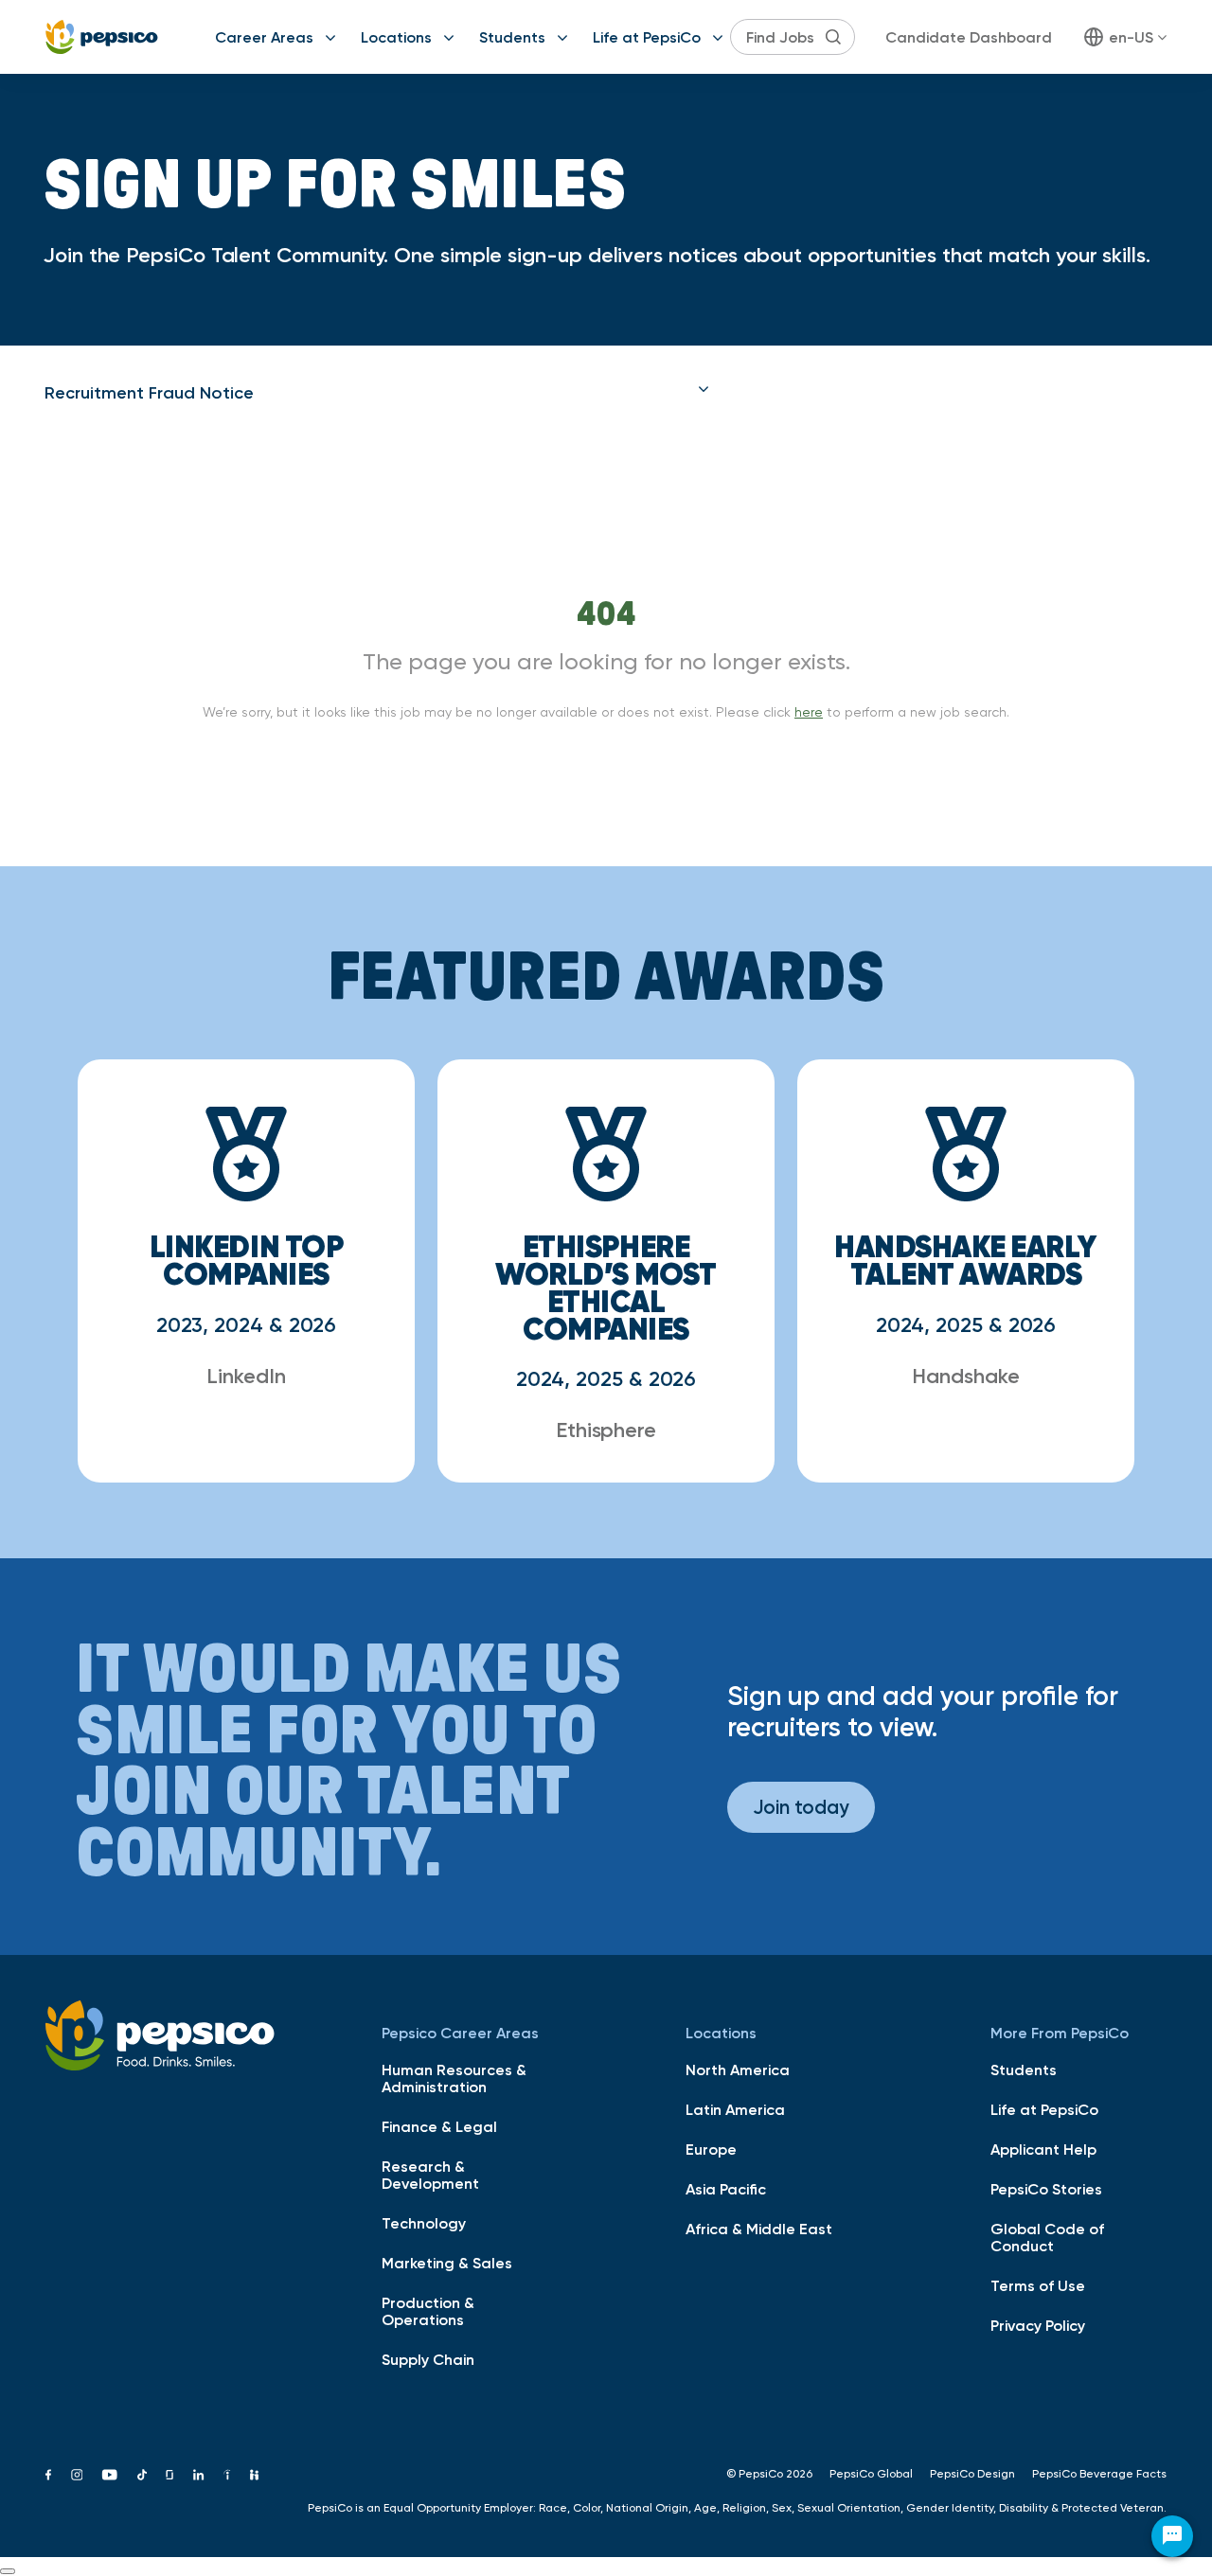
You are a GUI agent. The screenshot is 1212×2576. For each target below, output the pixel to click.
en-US (1131, 37)
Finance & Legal (439, 2126)
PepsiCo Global (871, 2474)
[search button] (833, 37)
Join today (801, 1807)
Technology (424, 2223)
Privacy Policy (1038, 2325)
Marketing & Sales (447, 2263)
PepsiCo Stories (1046, 2189)
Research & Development (430, 2175)
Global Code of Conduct (1047, 2237)
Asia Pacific (726, 2189)
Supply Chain (428, 2359)
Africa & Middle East (759, 2229)
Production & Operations (428, 2311)
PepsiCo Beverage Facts (1099, 2474)
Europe (711, 2149)
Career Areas (264, 37)
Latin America (735, 2109)
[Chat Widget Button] (1172, 2536)
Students (512, 37)
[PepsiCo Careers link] (102, 37)
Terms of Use (1038, 2285)
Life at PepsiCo (647, 37)
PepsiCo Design (972, 2474)
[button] (377, 393)
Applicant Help (1043, 2149)
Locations (396, 37)
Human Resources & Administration (454, 2078)
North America (738, 2070)
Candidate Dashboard (969, 37)
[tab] (377, 393)
